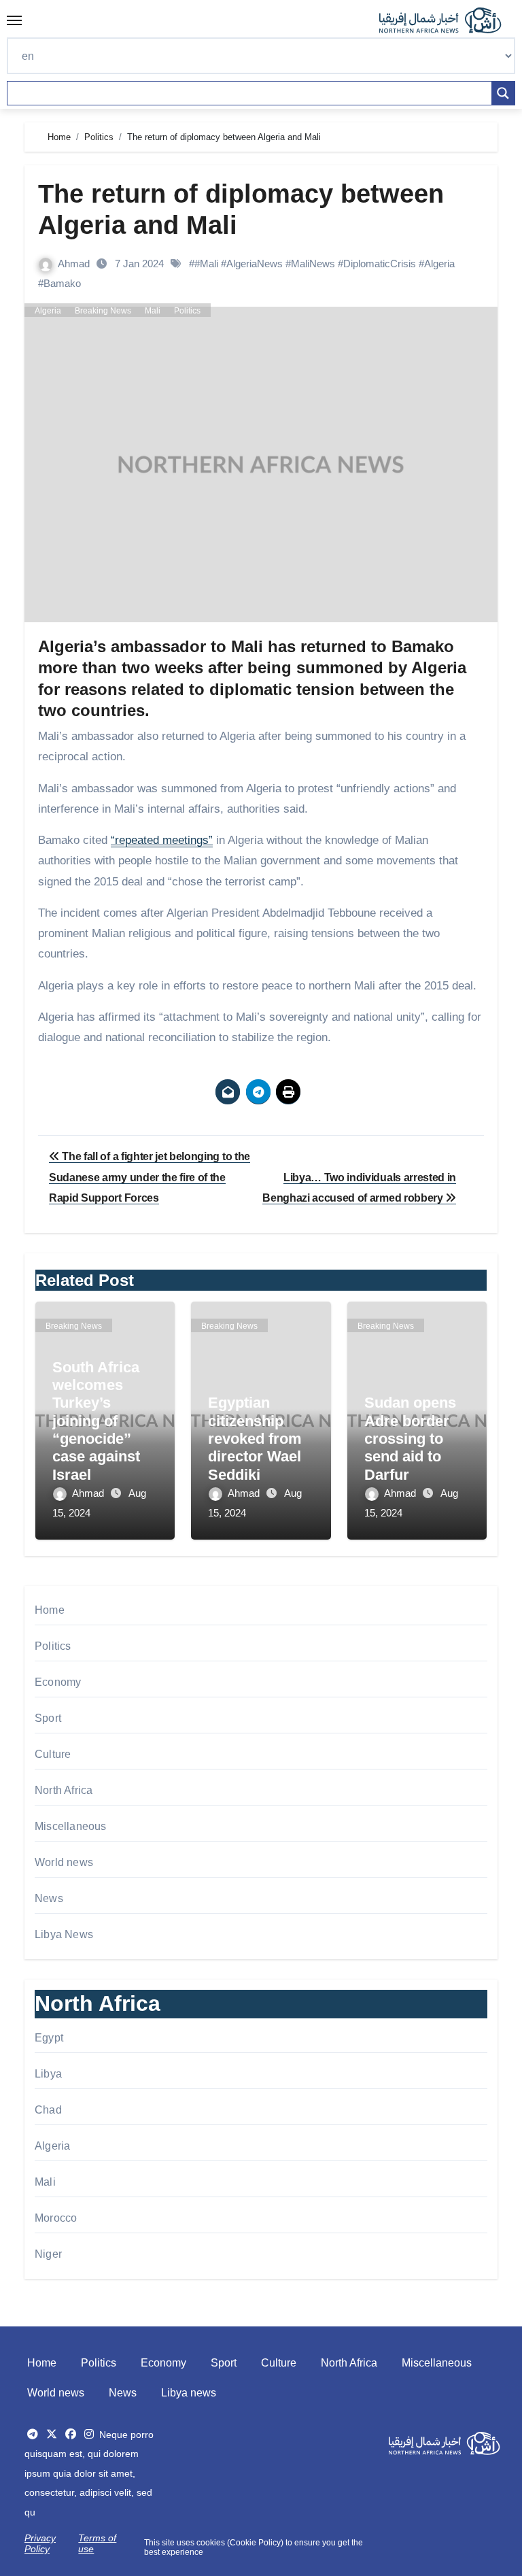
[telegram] (33, 2434)
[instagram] (89, 2434)
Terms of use (97, 2543)
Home (50, 1610)
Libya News (64, 1934)
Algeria (48, 311)
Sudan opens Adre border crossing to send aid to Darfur (410, 1439)
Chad (48, 2110)
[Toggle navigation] (14, 20)
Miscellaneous (71, 1826)
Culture (53, 1754)
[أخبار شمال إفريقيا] (447, 20)
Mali (153, 311)
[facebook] (71, 2434)
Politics (187, 311)
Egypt (49, 2038)
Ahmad (75, 264)
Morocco (56, 2218)
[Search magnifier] (503, 93)
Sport (48, 1718)
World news (64, 1862)
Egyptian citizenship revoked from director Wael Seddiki (255, 1439)
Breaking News (103, 311)
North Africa (64, 1790)
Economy (58, 1682)
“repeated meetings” (162, 840)
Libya (48, 2074)
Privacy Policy (40, 2543)
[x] (52, 2434)
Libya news (189, 2393)
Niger (48, 2254)
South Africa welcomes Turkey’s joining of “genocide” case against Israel (96, 1421)
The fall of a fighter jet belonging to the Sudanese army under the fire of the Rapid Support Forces (150, 1177)
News (49, 1898)
